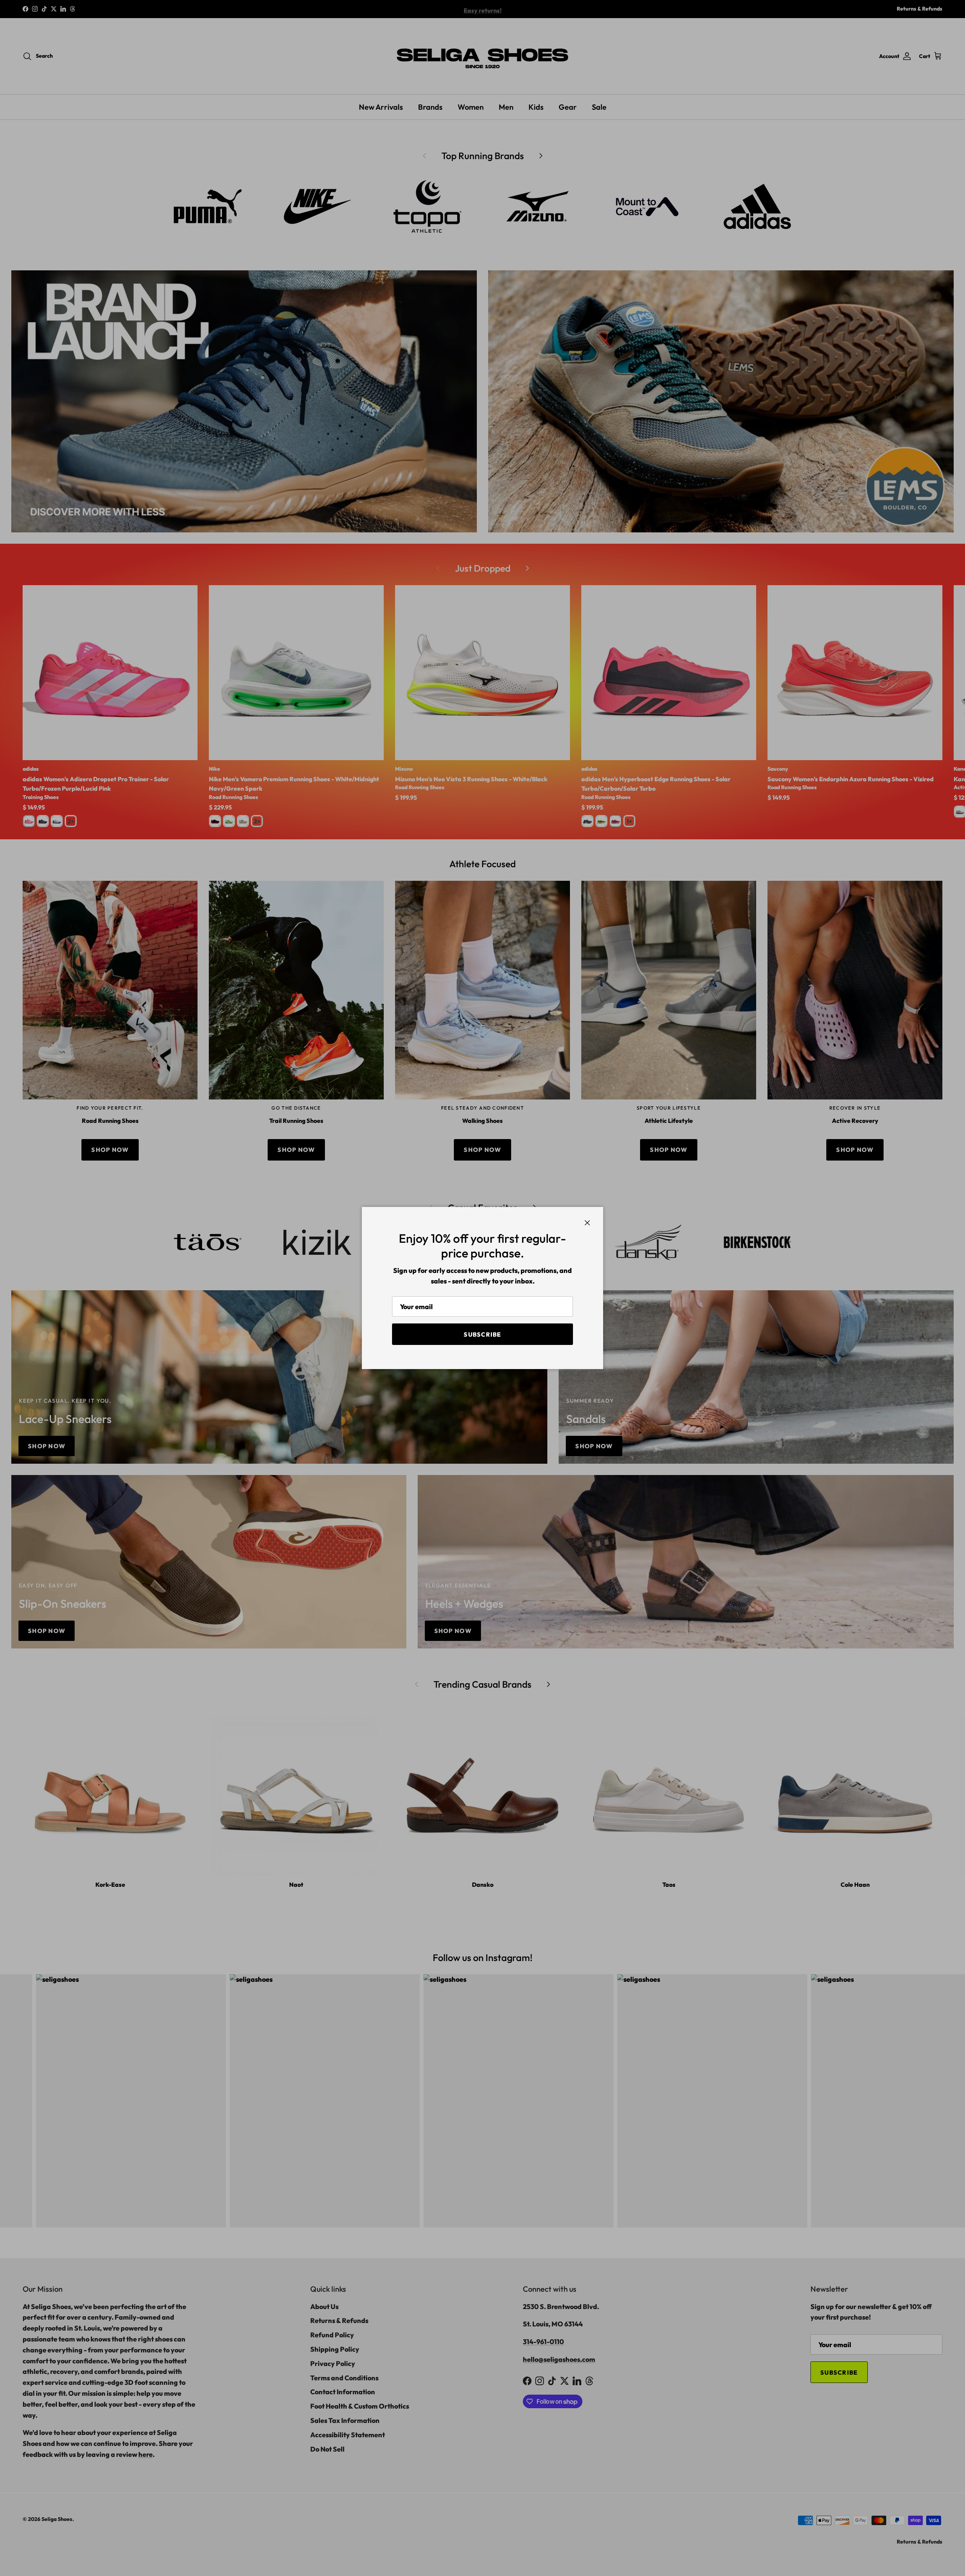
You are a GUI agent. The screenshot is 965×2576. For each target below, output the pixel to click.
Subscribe (482, 1334)
